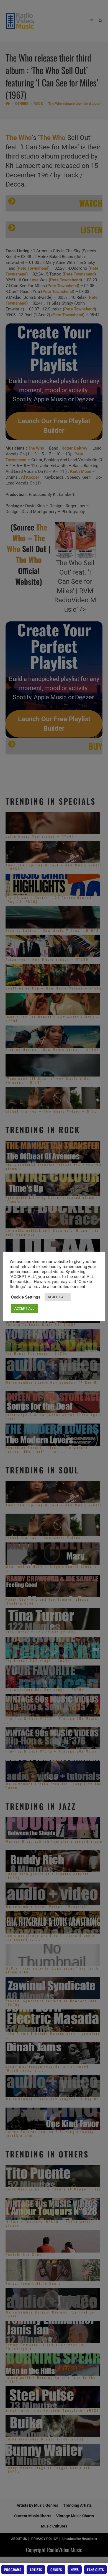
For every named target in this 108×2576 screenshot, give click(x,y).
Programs (13, 2570)
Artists (36, 2570)
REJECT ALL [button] (58, 1297)
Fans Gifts (95, 2570)
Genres (56, 2570)
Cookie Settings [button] (26, 1297)
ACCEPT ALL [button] (24, 1308)
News (75, 2570)
